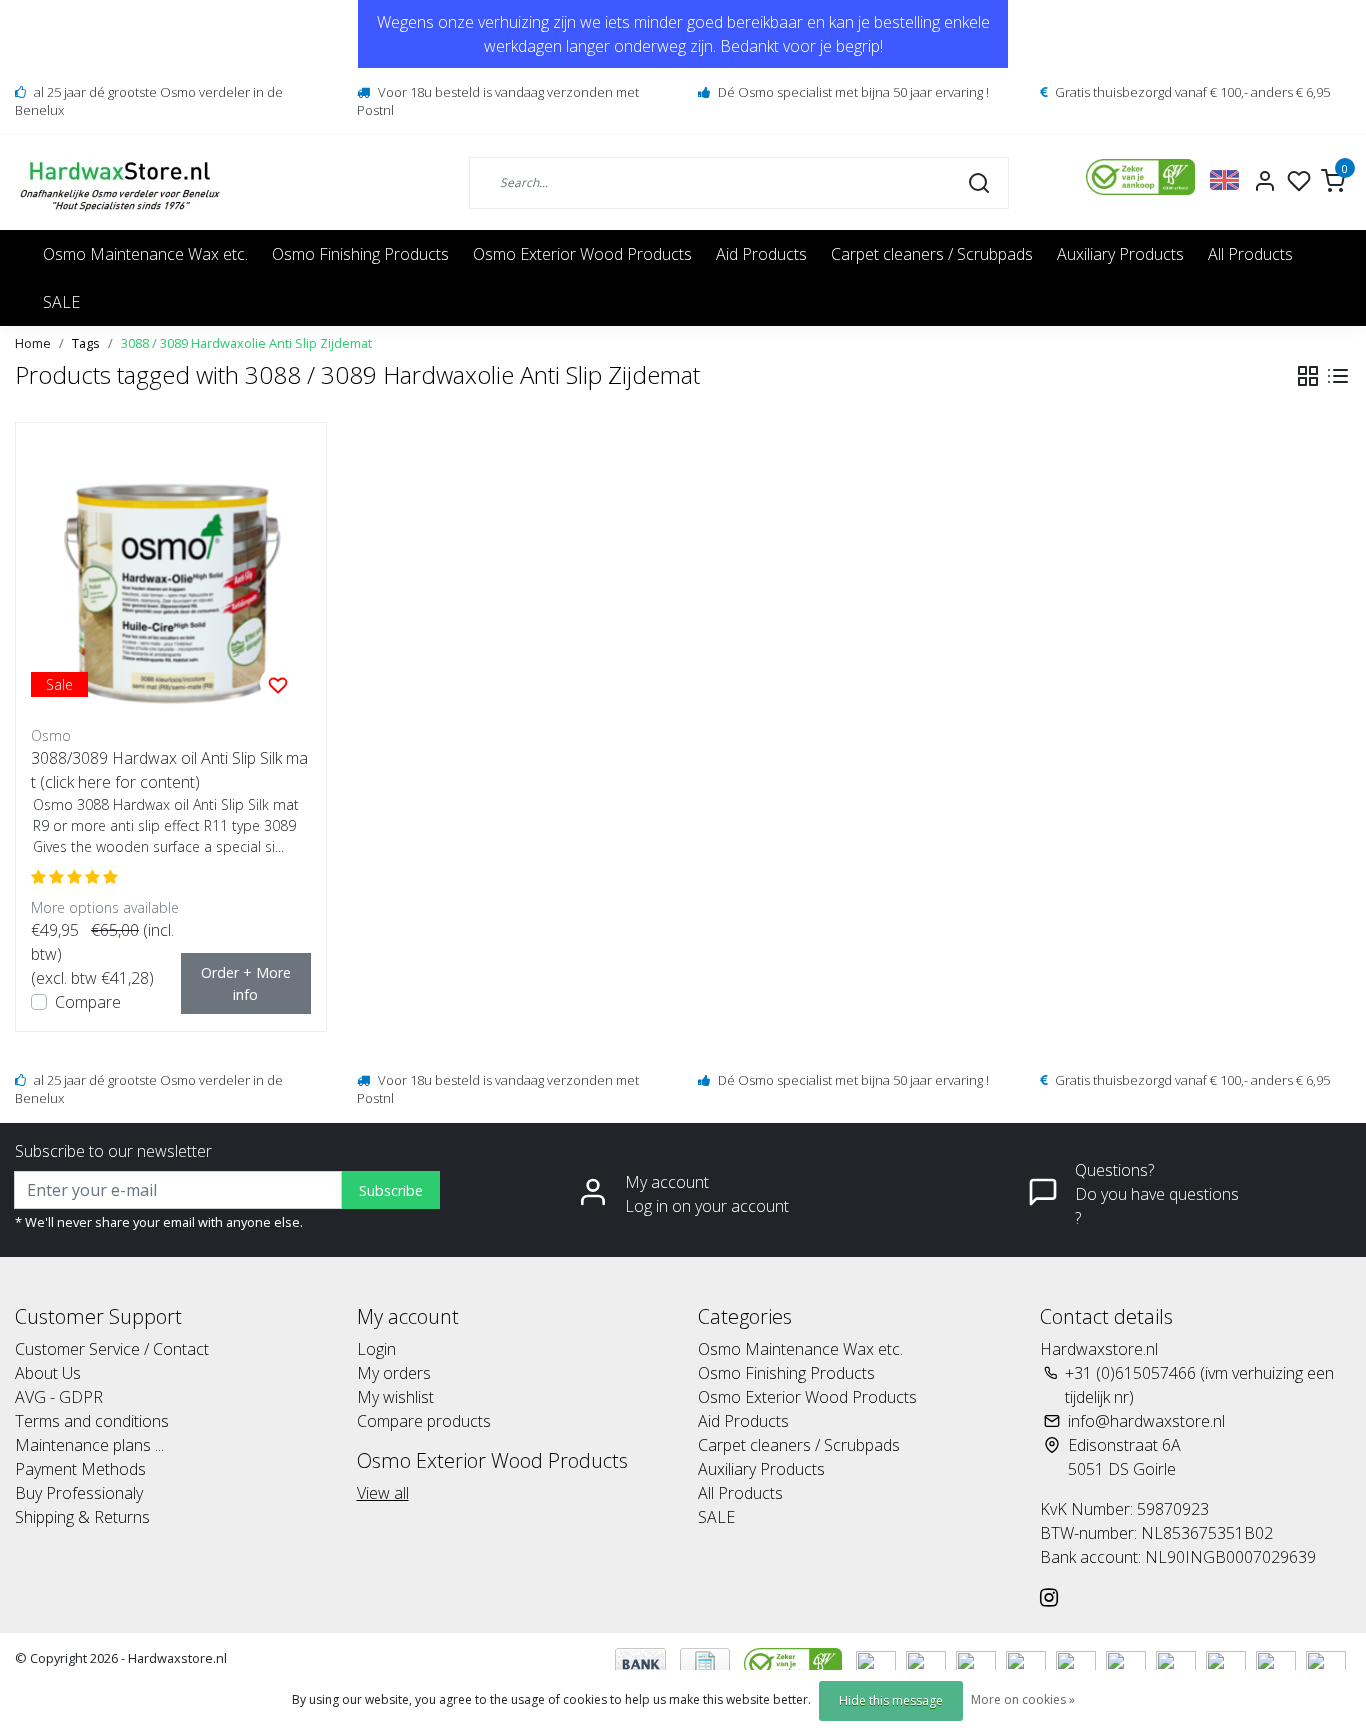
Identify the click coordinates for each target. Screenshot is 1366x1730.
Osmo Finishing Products (360, 254)
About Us (48, 1373)
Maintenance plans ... (89, 1445)
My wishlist (395, 1397)
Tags (86, 343)
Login (376, 1349)
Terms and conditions (92, 1421)
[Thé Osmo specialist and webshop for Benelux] (122, 182)
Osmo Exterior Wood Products (582, 254)
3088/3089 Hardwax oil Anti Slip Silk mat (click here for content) (169, 770)
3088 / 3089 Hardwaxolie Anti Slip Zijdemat (246, 343)
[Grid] (1308, 376)
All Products (1250, 254)
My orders (394, 1373)
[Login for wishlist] (278, 684)
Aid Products (761, 254)
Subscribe (391, 1190)
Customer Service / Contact (112, 1349)
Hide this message (891, 1700)
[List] (1338, 376)
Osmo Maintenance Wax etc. (145, 254)
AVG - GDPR (59, 1397)
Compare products (424, 1421)
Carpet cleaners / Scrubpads (932, 254)
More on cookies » (1023, 1699)
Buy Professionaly (79, 1493)
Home (33, 343)
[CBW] (795, 1662)
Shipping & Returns (82, 1517)
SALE (61, 302)
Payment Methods (80, 1469)
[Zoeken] (979, 182)
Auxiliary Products (1120, 254)
